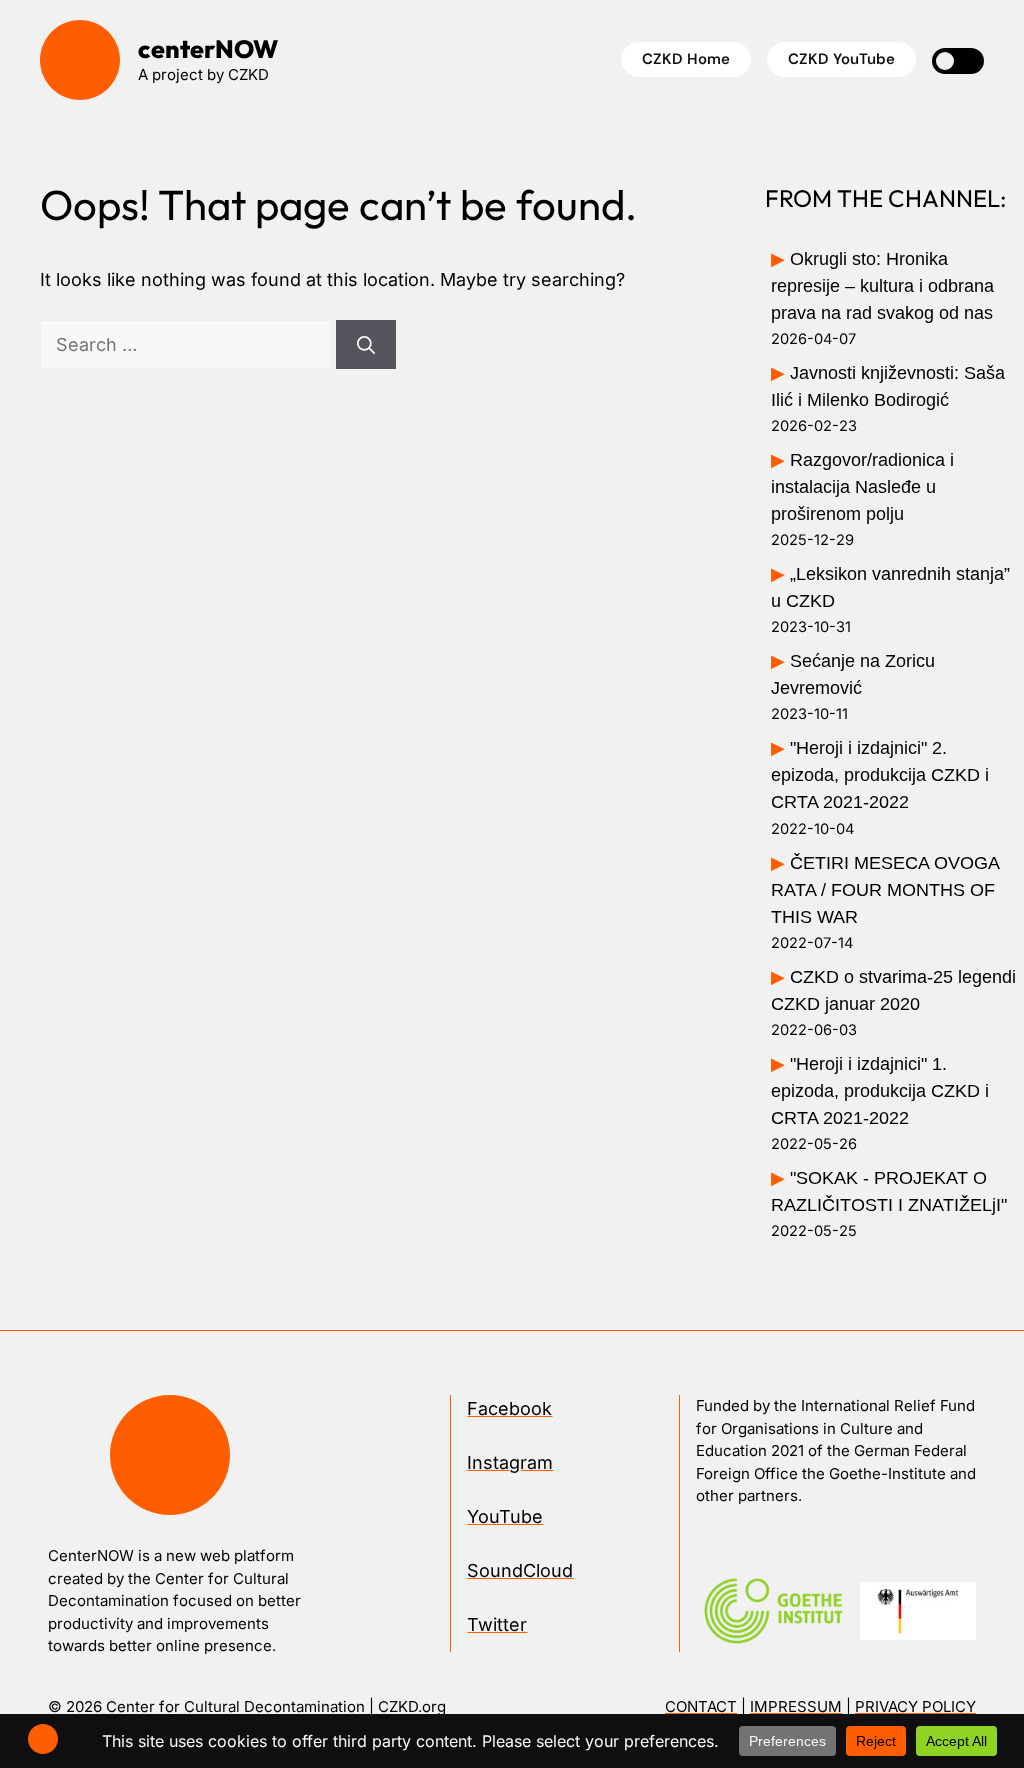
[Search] (366, 344)
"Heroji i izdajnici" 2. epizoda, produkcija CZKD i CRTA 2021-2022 (880, 775)
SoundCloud (520, 1570)
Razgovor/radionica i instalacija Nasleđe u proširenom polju (862, 487)
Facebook (509, 1408)
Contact (701, 1706)
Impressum (796, 1706)
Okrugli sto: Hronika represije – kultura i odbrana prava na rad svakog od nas (882, 286)
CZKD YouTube (841, 59)
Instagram (510, 1462)
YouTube (505, 1516)
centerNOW (208, 49)
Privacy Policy (915, 1706)
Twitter (497, 1624)
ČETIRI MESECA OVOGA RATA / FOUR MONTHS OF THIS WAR (885, 890)
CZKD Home (686, 59)
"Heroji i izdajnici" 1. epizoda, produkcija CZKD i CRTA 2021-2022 (880, 1091)
